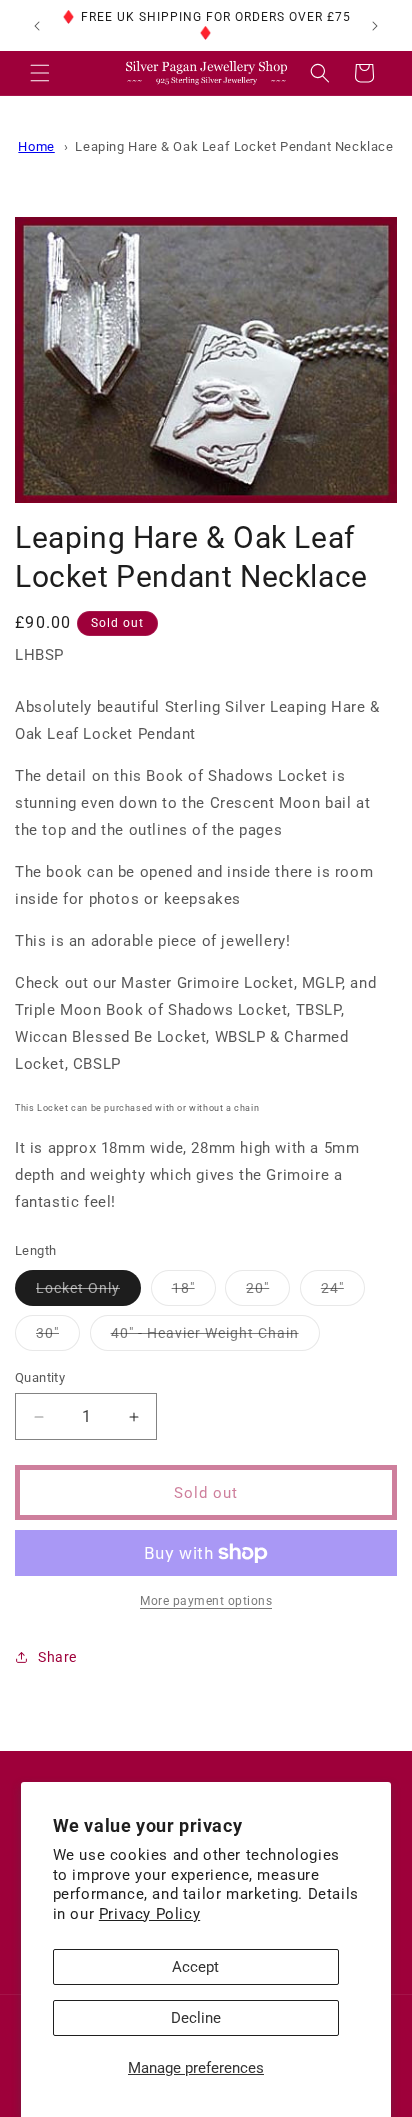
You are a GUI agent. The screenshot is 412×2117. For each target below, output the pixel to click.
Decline (196, 2018)
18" (194, 1292)
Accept (195, 1967)
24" (343, 1292)
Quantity (40, 1377)
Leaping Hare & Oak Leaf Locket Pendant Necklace (234, 146)
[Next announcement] (375, 26)
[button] (40, 73)
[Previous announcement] (37, 26)
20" (268, 1292)
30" (58, 1337)
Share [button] (57, 1657)
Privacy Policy (149, 1914)
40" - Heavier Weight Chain (215, 1337)
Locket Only (88, 1292)
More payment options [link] (206, 1601)
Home (36, 146)
